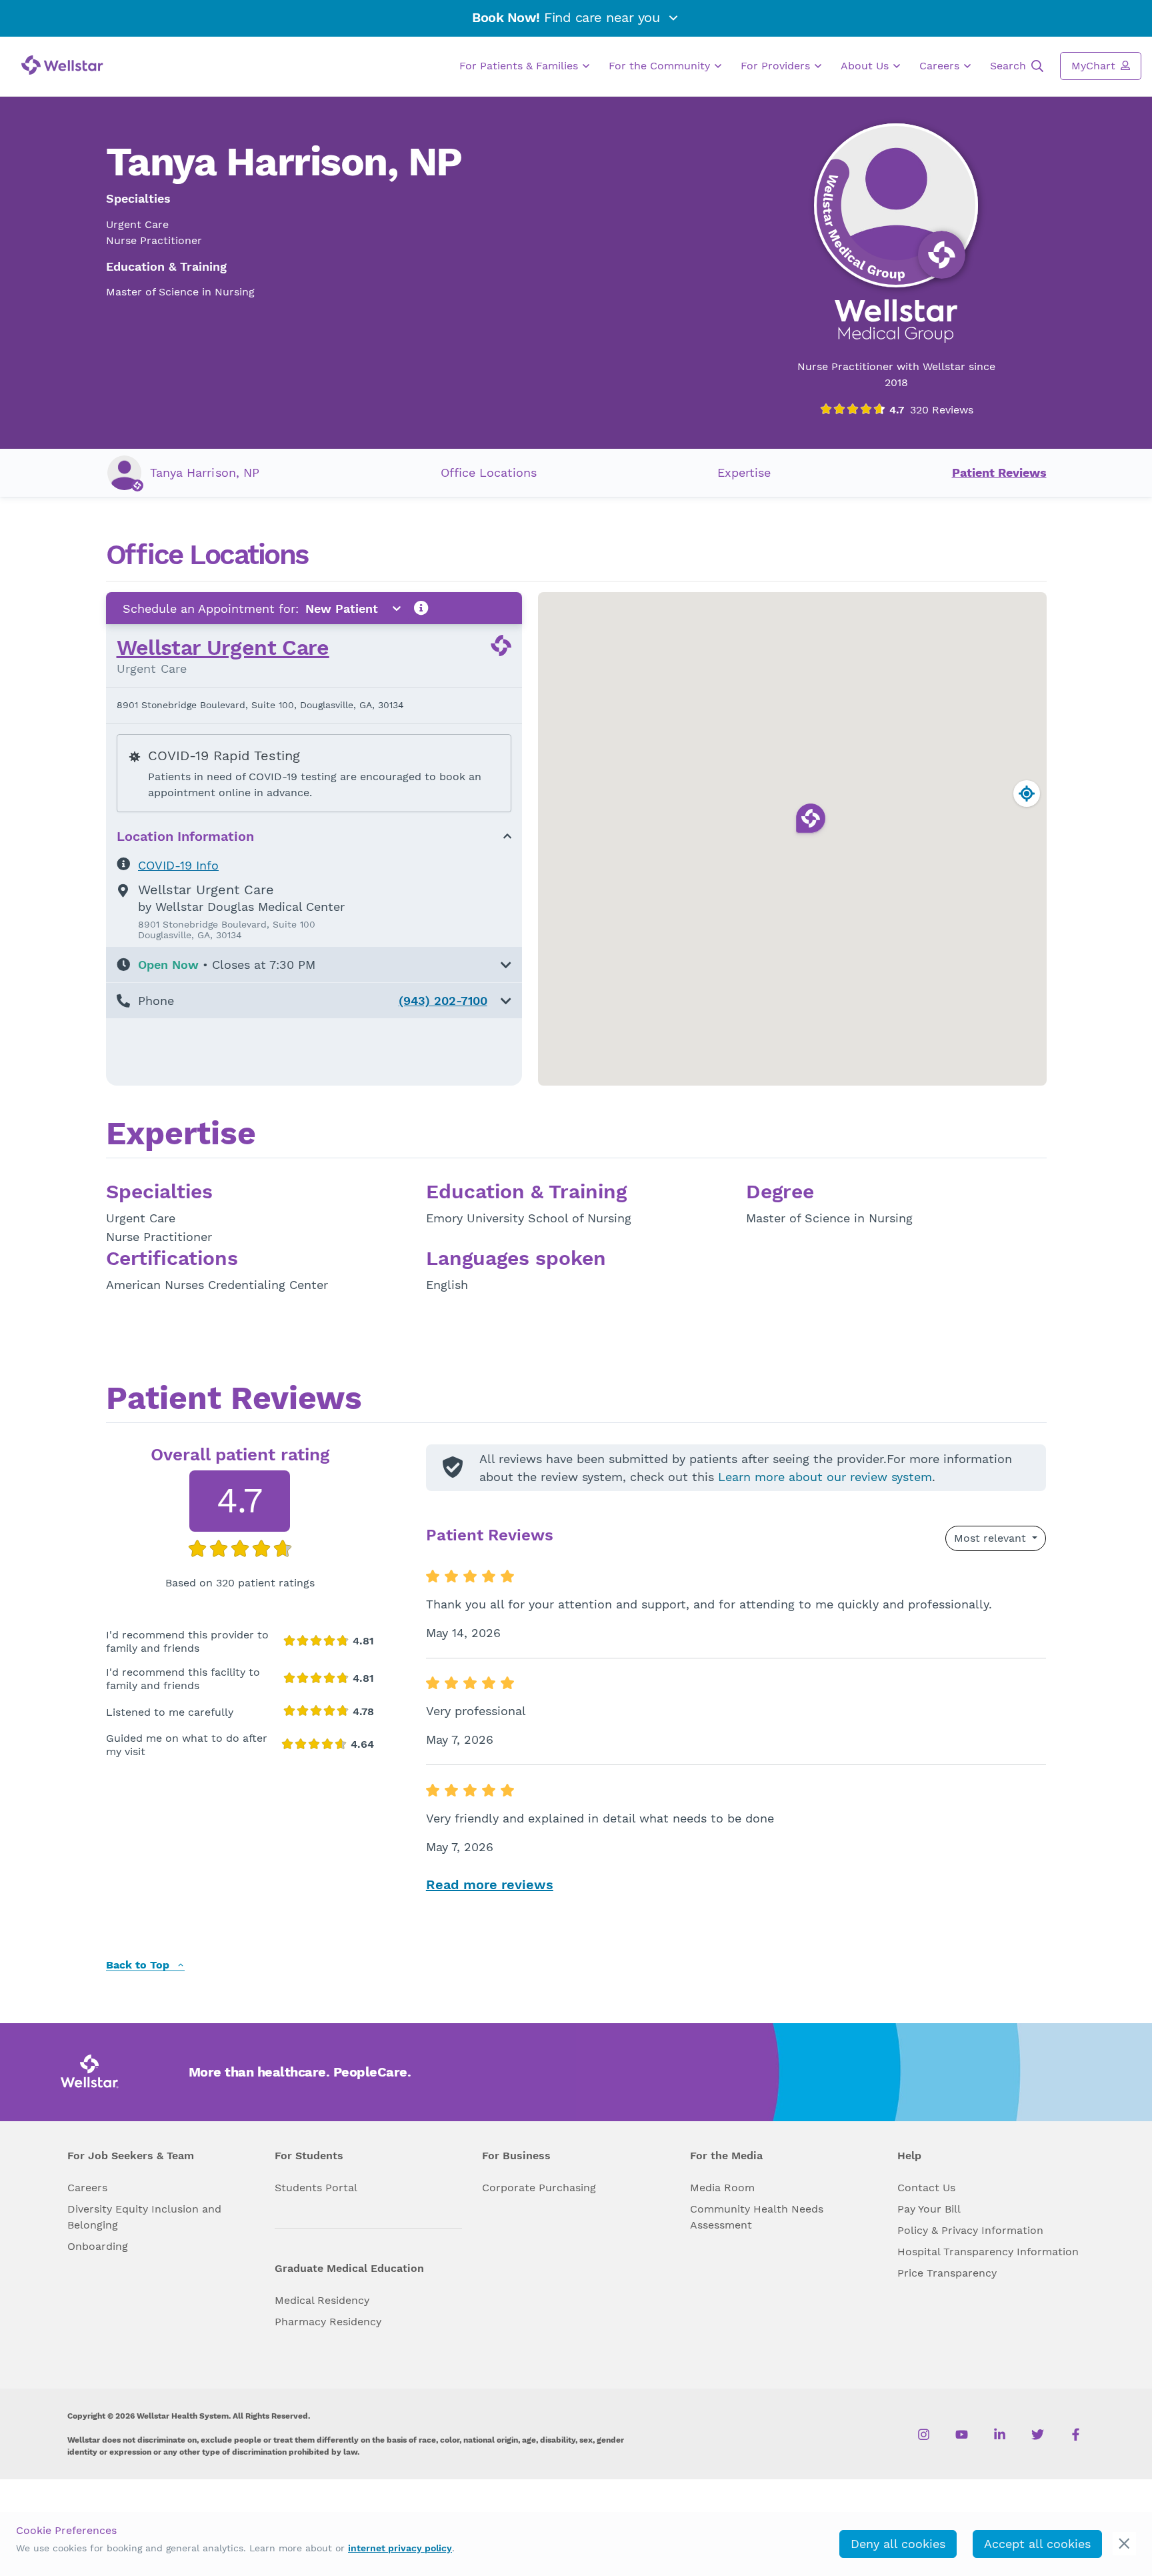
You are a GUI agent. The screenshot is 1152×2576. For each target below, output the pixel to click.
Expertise (744, 472)
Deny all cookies (898, 2544)
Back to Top (139, 1966)
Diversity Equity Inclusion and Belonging (144, 2217)
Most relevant (992, 1538)
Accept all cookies (1037, 2544)
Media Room (722, 2188)
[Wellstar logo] (62, 65)
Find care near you (568, 17)
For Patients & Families (520, 66)
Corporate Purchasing (539, 2188)
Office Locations (489, 472)
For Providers (777, 66)
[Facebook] (1076, 2434)
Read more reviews (490, 1884)
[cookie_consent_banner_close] (1124, 2544)
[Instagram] (924, 2434)
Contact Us (926, 2188)
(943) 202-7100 (443, 1001)
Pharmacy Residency (328, 2322)
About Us (866, 66)
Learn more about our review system (825, 1477)
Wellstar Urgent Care (223, 648)
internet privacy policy (400, 2548)
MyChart (1095, 66)
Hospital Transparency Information (988, 2252)
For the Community (661, 66)
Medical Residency (322, 2300)
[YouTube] (962, 2434)
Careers (941, 66)
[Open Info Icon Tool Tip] (421, 608)
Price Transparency (947, 2273)
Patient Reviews (999, 472)
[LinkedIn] (1000, 2434)
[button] (314, 965)
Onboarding (98, 2246)
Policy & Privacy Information (970, 2230)
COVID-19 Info (178, 865)
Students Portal (316, 2188)
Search (1010, 66)
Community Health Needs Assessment (757, 2217)
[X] (1038, 2434)
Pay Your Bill (929, 2209)
